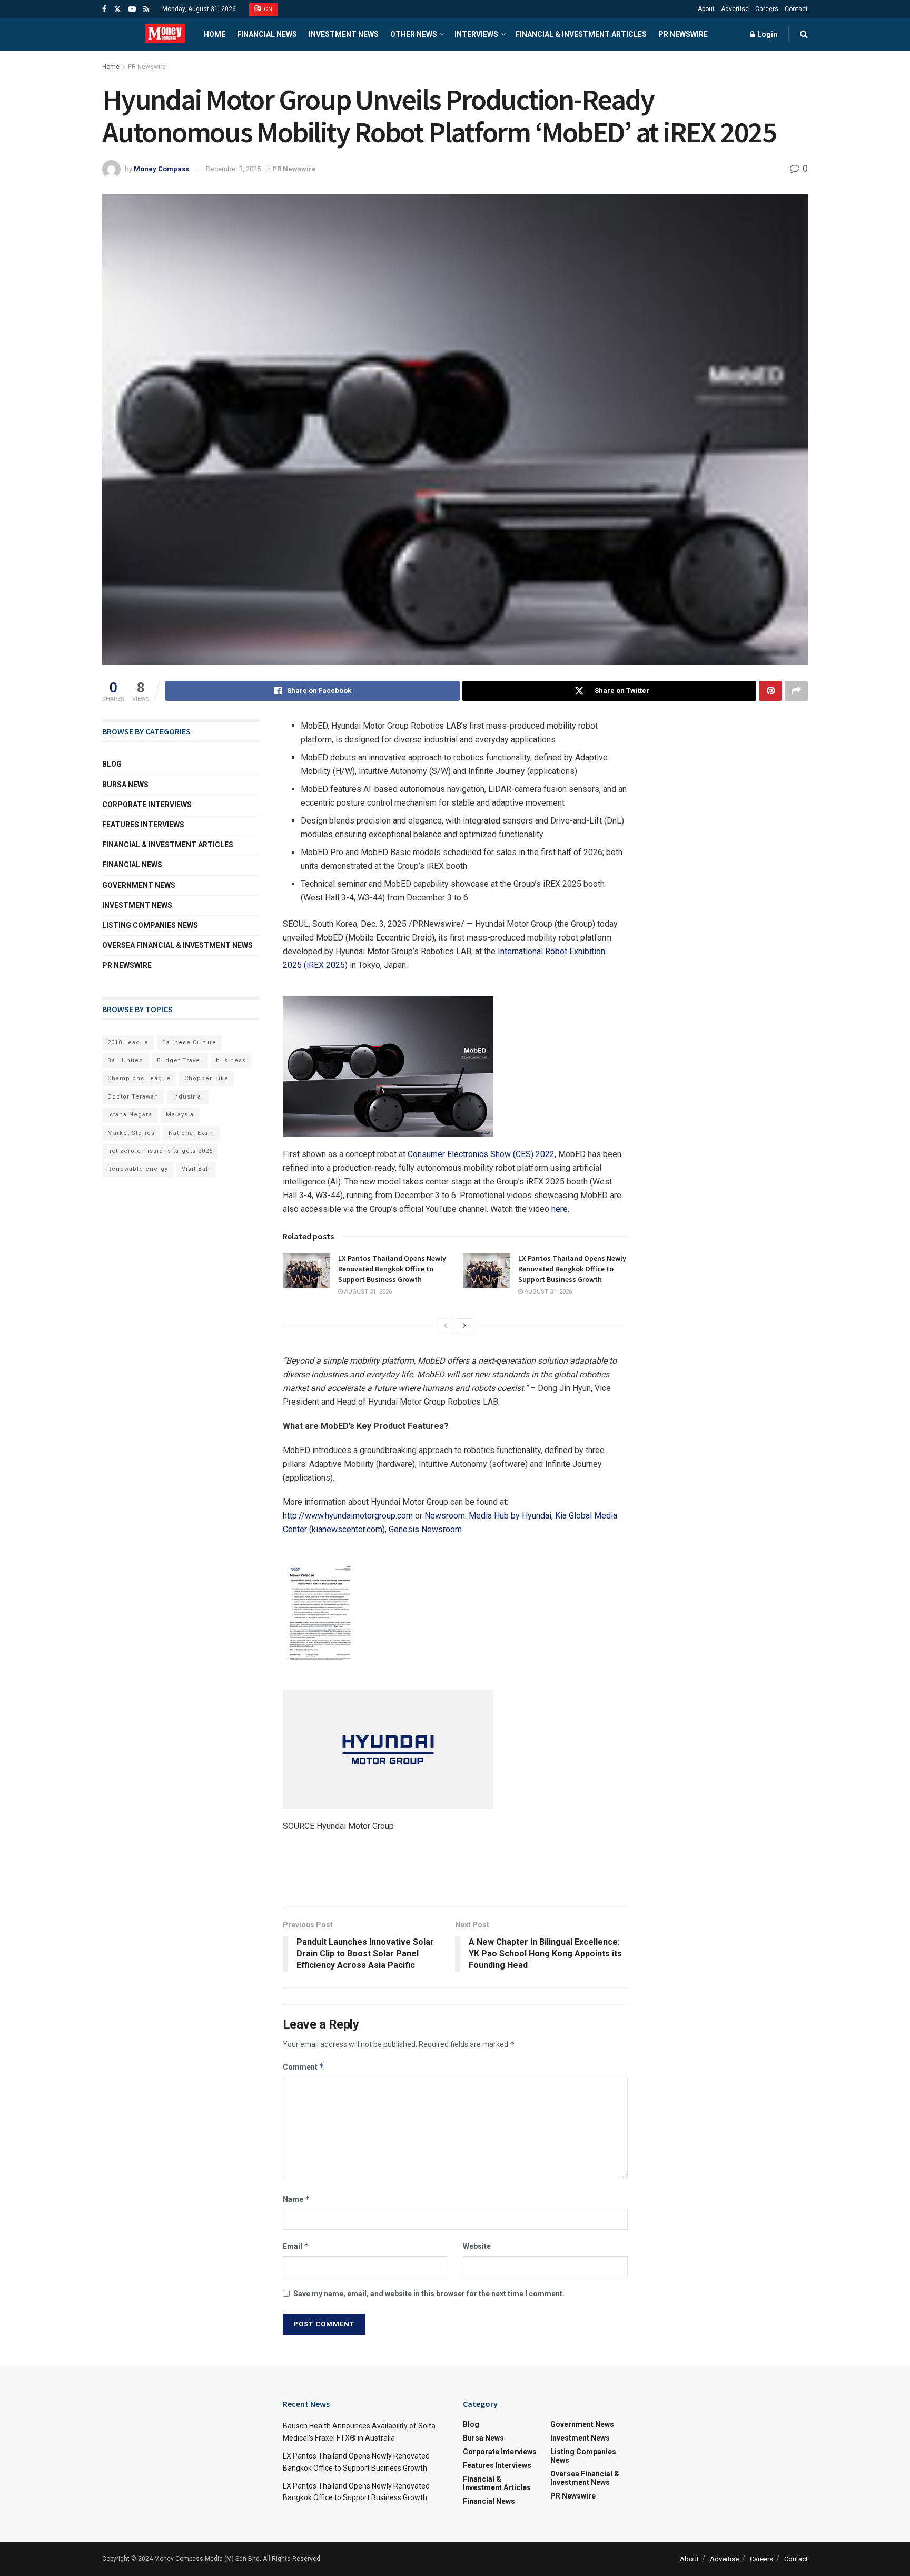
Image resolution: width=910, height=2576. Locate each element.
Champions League (139, 1078)
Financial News (267, 34)
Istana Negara (130, 1115)
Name (296, 2199)
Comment (304, 2067)
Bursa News (125, 785)
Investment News (344, 34)
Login (766, 34)
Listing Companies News (150, 925)
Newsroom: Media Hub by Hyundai (488, 1516)
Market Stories (131, 1133)
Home (215, 34)
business (231, 1060)
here (560, 1209)
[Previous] (446, 1326)
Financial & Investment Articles (581, 34)
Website (477, 2246)
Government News (139, 885)
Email (296, 2246)
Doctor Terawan (133, 1097)
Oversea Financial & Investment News (177, 945)
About (706, 9)
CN (268, 9)
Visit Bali (196, 1169)
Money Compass (161, 169)
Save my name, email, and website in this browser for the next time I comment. (429, 2294)
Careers (767, 9)
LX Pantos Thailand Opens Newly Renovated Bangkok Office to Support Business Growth (392, 1269)
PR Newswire (683, 34)
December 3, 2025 (233, 169)
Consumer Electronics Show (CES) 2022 (481, 1154)
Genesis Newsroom (425, 1529)
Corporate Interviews (147, 805)
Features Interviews (143, 825)
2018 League (128, 1042)
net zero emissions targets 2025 (160, 1151)
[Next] (464, 1326)
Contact (796, 9)
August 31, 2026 (367, 1292)
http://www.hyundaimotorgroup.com (348, 1516)
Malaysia (180, 1115)
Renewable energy (138, 1169)
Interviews (476, 34)
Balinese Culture (189, 1042)
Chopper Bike (206, 1078)
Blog (112, 764)
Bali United (125, 1060)
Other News (414, 34)
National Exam (191, 1133)
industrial (188, 1097)
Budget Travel (180, 1060)
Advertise (735, 9)
